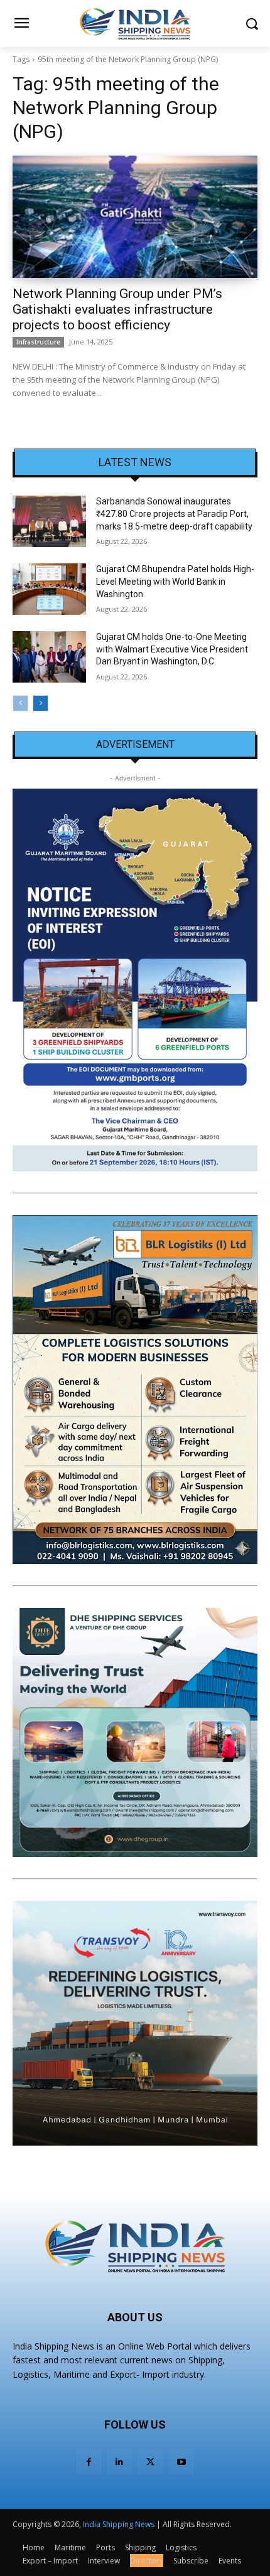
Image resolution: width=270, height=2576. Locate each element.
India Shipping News (119, 2524)
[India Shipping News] (135, 24)
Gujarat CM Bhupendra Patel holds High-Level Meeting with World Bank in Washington (175, 581)
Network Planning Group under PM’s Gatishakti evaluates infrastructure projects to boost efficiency (117, 309)
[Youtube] (181, 2462)
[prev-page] (20, 703)
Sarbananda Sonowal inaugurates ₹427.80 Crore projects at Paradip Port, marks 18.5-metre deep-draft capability (174, 514)
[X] (150, 2462)
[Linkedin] (120, 2462)
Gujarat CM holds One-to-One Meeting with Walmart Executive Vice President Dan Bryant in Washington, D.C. (172, 649)
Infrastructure (38, 342)
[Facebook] (89, 2462)
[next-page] (40, 703)
